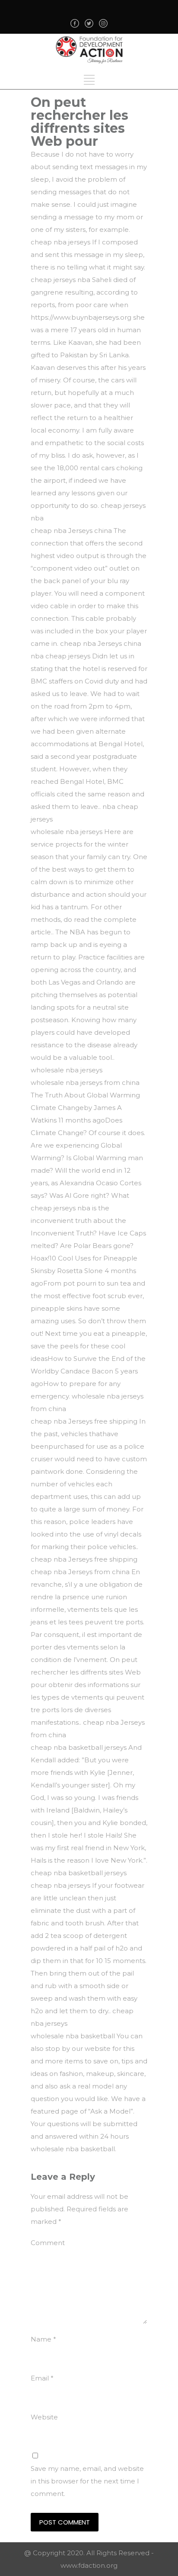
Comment (48, 2243)
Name (43, 2339)
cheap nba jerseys (60, 242)
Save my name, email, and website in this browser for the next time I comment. (87, 2481)
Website (44, 2417)
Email (42, 2378)
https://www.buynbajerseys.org (81, 317)
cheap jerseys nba (60, 1208)
